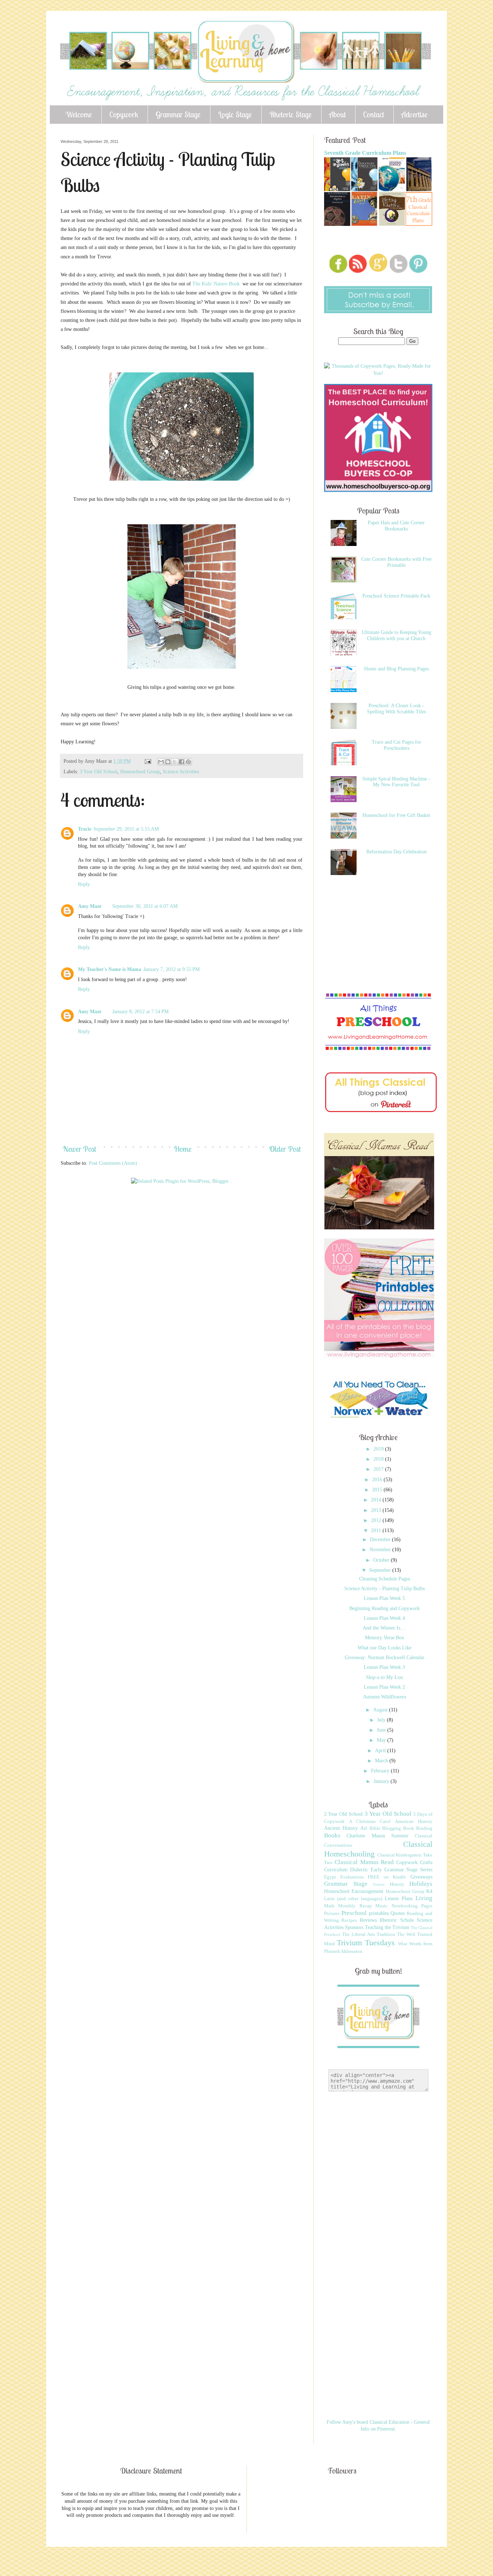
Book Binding (418, 1828)
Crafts (426, 1862)
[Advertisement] (192, 1212)
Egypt (330, 1877)
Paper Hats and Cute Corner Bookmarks (396, 526)
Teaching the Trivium (387, 1927)
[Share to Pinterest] (188, 762)
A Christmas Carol (370, 1821)
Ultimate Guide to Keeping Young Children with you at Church (396, 635)
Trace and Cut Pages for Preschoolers (396, 745)
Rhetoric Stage (291, 114)
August (381, 1710)
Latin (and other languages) (353, 1899)
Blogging (392, 1828)
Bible (375, 1828)
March (382, 1761)
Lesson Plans (399, 1899)
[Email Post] (147, 761)
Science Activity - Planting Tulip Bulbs (385, 1589)
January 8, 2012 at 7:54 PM (140, 1012)
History (397, 1884)
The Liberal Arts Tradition (369, 1934)
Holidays (421, 1884)
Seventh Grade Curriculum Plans (365, 153)
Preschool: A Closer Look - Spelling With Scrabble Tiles (396, 709)
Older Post (285, 1149)
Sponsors (354, 1927)
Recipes (349, 1920)
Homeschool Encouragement (354, 1891)
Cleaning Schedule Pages (385, 1579)
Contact (374, 114)
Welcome (79, 114)
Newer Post (79, 1149)
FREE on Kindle (387, 1877)
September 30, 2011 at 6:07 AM (145, 906)
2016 (378, 1480)
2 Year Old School (343, 1814)
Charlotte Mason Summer (378, 1836)
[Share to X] (175, 762)
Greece (379, 1884)
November (381, 1550)
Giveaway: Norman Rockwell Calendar (385, 1657)
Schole (407, 1920)
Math (329, 1906)
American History (414, 1821)
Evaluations (352, 1877)
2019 (379, 1449)
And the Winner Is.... (384, 1628)
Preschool (354, 1913)
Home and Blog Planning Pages (396, 669)
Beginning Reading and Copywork (385, 1608)
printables (379, 1913)
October (382, 1560)
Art (364, 1828)
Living (424, 1898)
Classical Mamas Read (364, 1862)
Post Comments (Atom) (113, 1163)
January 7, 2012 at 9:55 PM (171, 969)
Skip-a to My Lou (384, 1677)
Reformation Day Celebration (396, 852)
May (382, 1740)
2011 (377, 1530)
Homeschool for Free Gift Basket (396, 815)
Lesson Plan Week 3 (384, 1667)
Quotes (398, 1913)
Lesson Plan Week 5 (384, 1598)
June (382, 1730)
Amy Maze (90, 906)
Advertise (415, 114)
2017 (379, 1469)
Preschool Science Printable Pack (396, 596)
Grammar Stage (178, 114)
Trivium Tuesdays (366, 1943)
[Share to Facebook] (182, 762)
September (381, 1570)
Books (332, 1835)
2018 (379, 1459)
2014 (377, 1500)
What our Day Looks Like (385, 1648)
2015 (378, 1490)
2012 (377, 1520)
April (381, 1751)
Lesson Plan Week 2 (384, 1687)
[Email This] (161, 762)
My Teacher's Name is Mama (110, 969)
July (382, 1720)
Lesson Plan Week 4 (384, 1618)
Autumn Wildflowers (385, 1697)
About (337, 114)
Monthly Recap (355, 1906)
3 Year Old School (99, 772)
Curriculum (336, 1870)
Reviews (368, 1920)
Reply (84, 884)
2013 (377, 1510)
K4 (429, 1891)
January (382, 1781)
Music (381, 1906)
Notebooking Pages (412, 1906)
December (381, 1540)
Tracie (85, 829)
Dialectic (359, 1870)
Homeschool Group (140, 772)
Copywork (124, 114)
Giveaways (421, 1877)
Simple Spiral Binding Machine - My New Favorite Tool (396, 782)
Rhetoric (388, 1920)
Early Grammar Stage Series (402, 1870)
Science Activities (181, 772)
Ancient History (341, 1828)
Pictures (332, 1914)
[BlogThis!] (168, 762)
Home (183, 1149)
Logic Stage (235, 114)
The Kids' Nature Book (217, 284)
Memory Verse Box (385, 1638)
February (381, 1771)
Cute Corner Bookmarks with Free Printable (396, 562)
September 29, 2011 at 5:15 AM (126, 829)
